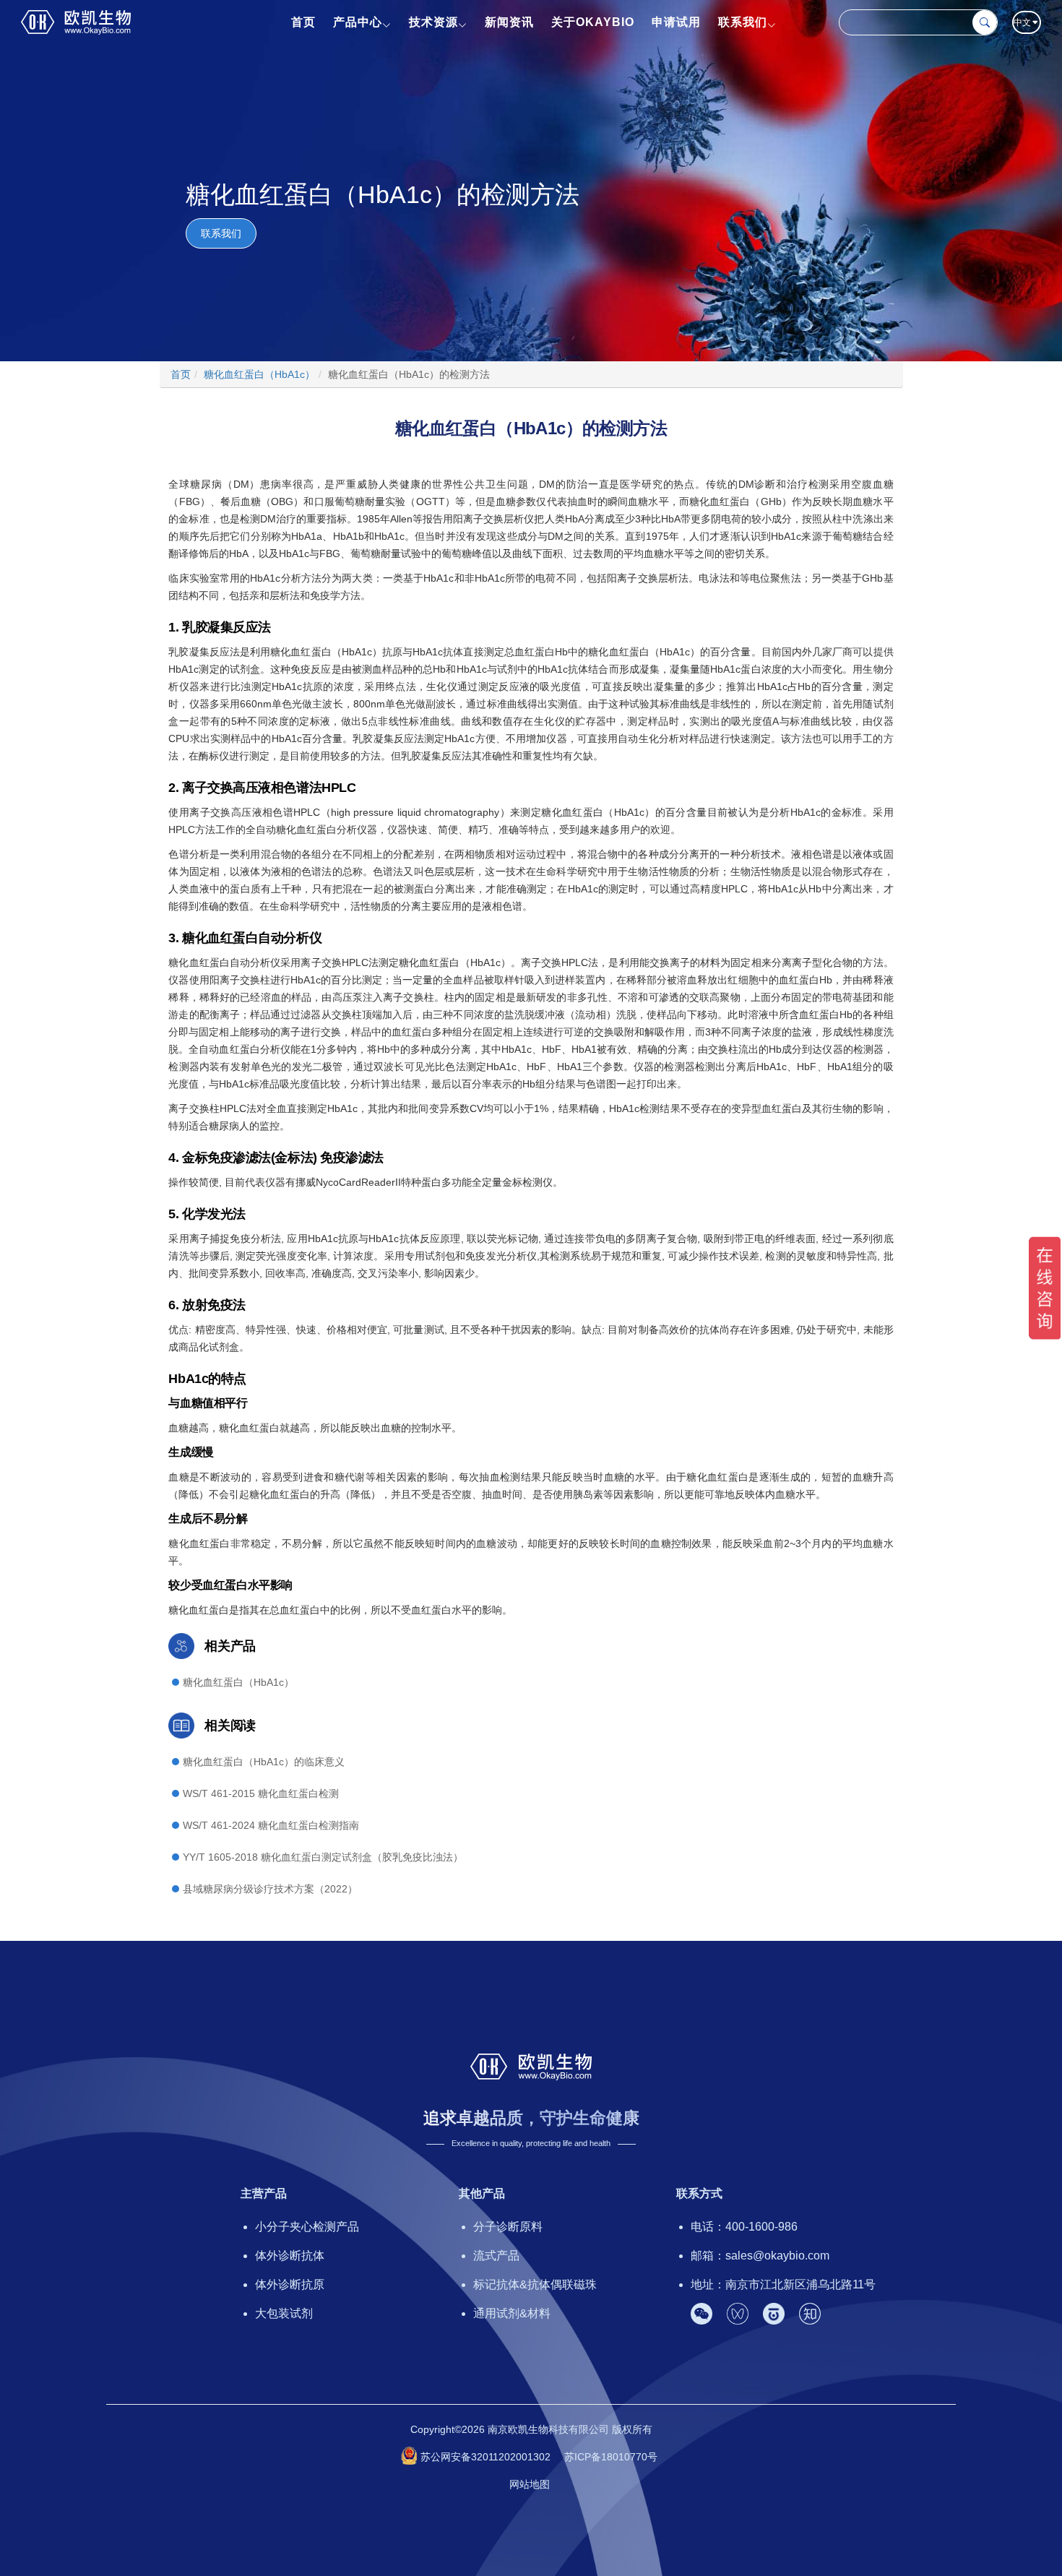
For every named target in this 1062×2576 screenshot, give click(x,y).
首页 (303, 22)
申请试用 (676, 22)
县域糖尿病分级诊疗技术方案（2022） (270, 1889)
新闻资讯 (509, 22)
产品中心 (358, 22)
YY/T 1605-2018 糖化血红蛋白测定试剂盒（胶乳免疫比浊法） (323, 1857)
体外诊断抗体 (290, 2256)
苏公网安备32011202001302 (485, 2457)
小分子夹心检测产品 (307, 2227)
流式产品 (496, 2256)
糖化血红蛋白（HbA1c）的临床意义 (264, 1762)
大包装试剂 (284, 2313)
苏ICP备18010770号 (611, 2457)
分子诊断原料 (508, 2227)
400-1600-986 (761, 2227)
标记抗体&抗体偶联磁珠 (535, 2284)
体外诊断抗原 (290, 2284)
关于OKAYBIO (593, 22)
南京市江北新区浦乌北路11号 (800, 2284)
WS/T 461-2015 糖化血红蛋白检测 (261, 1793)
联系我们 (743, 22)
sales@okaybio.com (777, 2256)
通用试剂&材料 (512, 2313)
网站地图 (530, 2484)
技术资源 (433, 22)
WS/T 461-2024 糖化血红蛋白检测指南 (271, 1825)
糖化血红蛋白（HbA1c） (238, 1682)
